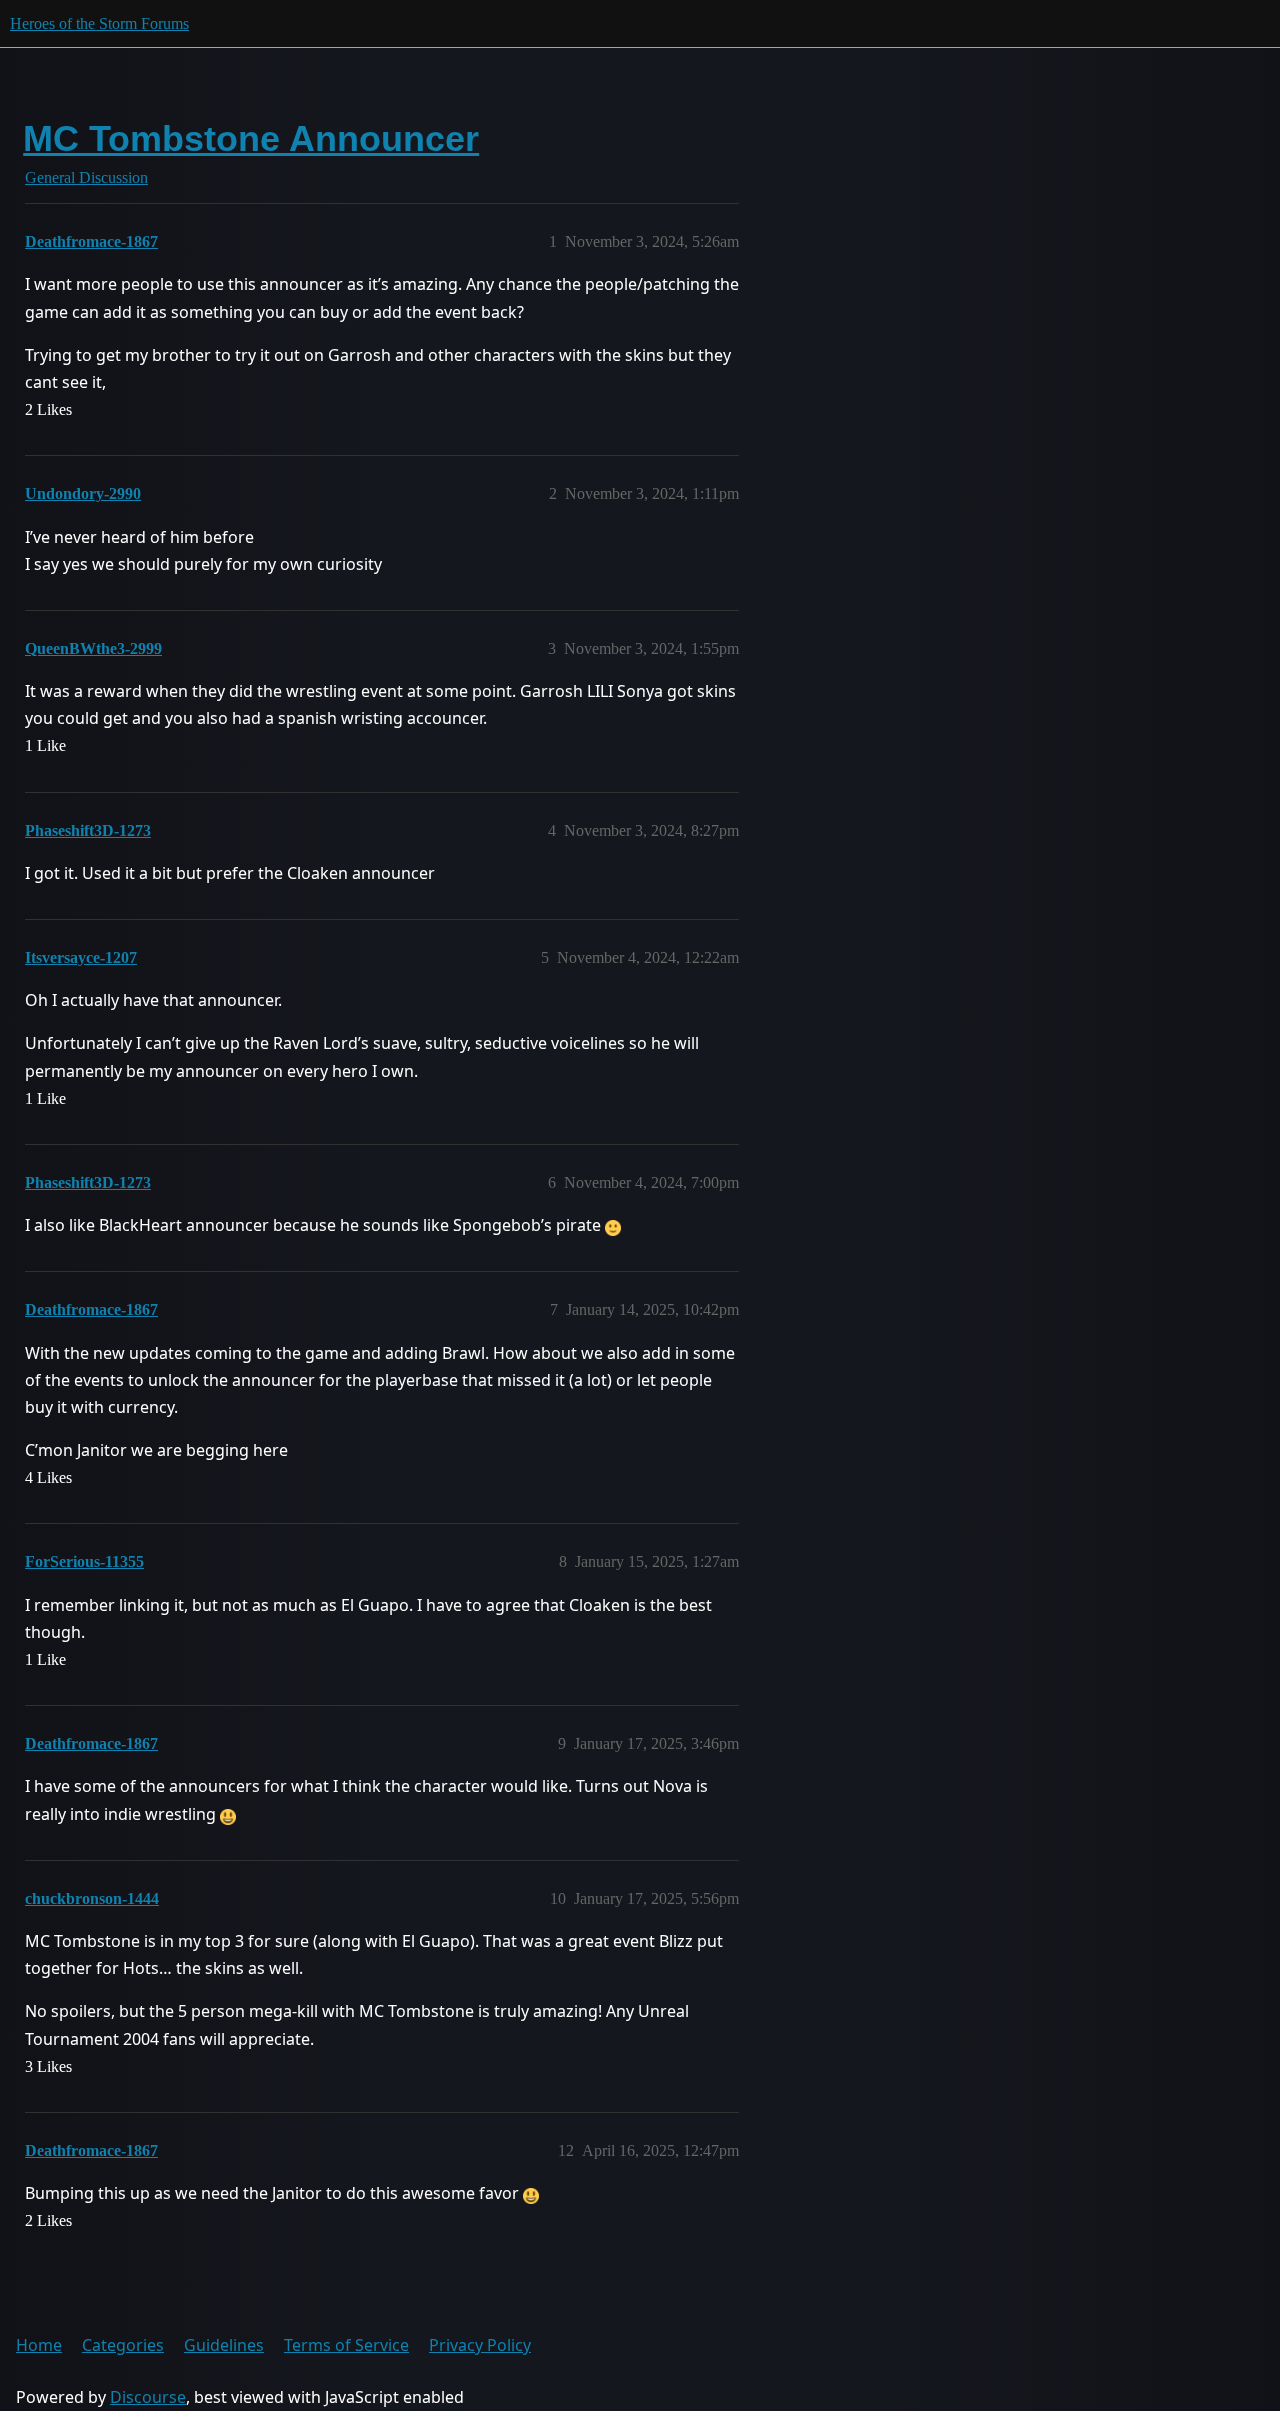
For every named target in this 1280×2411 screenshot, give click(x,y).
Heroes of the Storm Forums (99, 23)
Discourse (148, 2397)
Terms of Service (346, 2345)
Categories (123, 2345)
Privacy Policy (480, 2345)
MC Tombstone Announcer (251, 138)
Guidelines (224, 2345)
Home (39, 2345)
